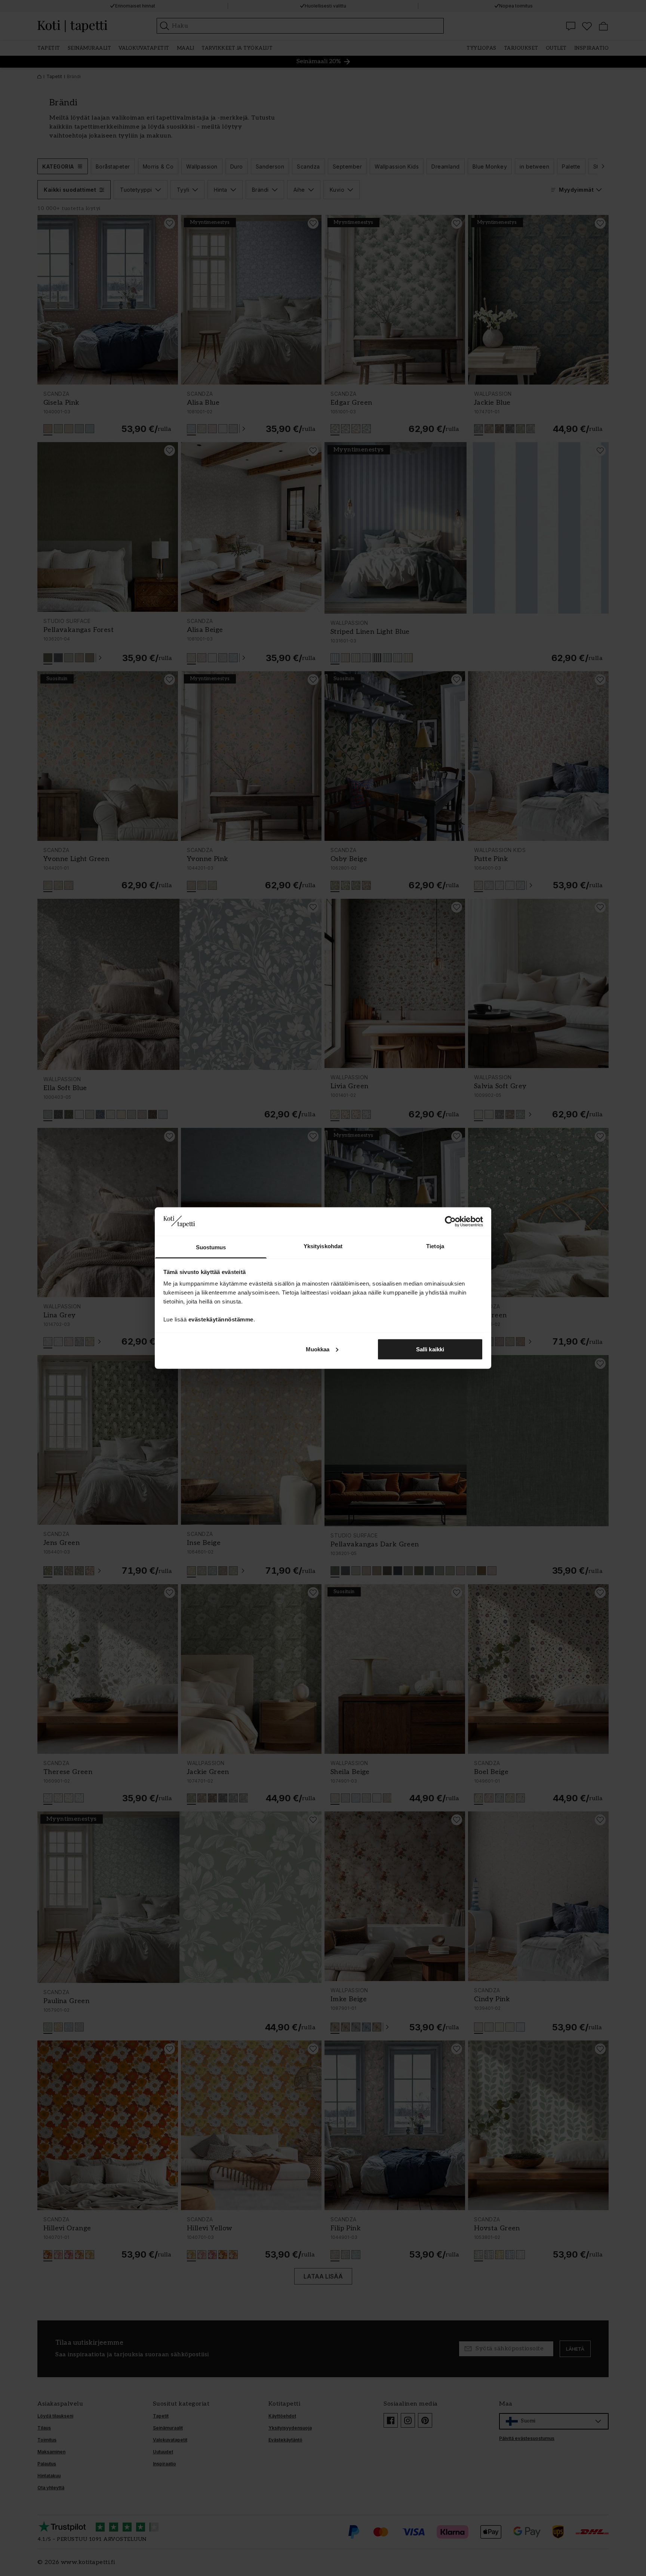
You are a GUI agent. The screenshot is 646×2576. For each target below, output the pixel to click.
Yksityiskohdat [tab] (323, 1246)
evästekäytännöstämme (221, 1319)
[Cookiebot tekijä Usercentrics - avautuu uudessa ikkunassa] (450, 1221)
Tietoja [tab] (435, 1246)
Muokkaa (318, 1349)
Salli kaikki (430, 1349)
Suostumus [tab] (211, 1247)
